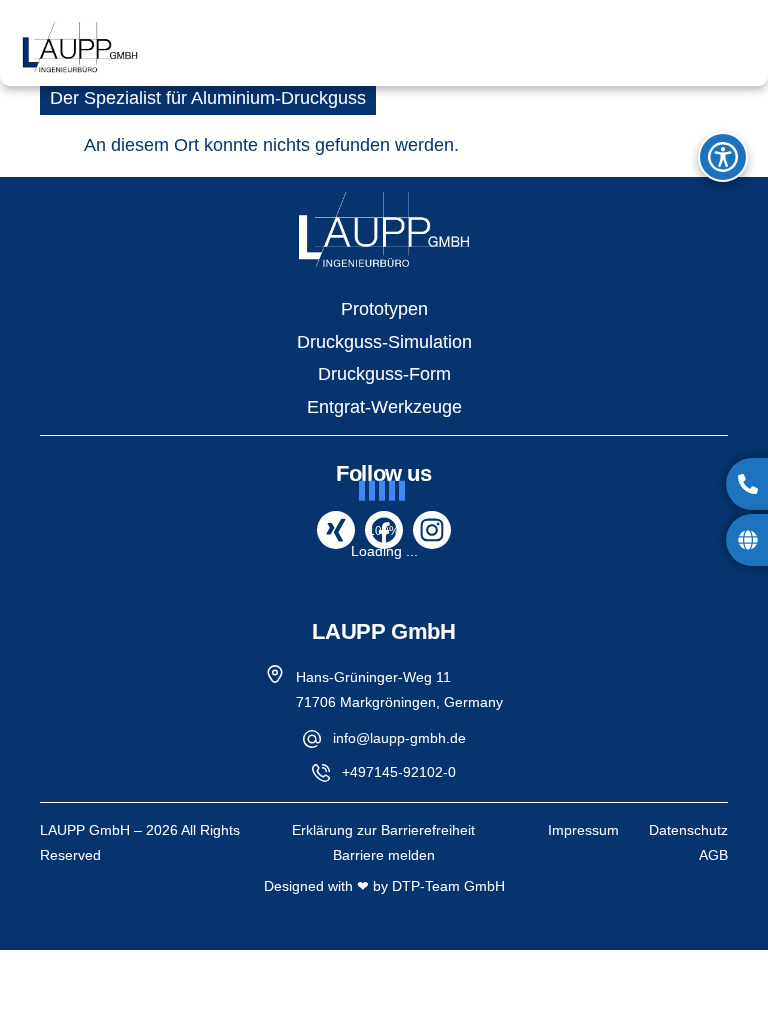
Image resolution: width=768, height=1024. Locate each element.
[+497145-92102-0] (321, 773)
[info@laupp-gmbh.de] (312, 739)
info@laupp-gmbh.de (399, 738)
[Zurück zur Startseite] (384, 229)
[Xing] (336, 530)
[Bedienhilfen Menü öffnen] (723, 157)
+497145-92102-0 (399, 772)
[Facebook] (384, 530)
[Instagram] (432, 530)
